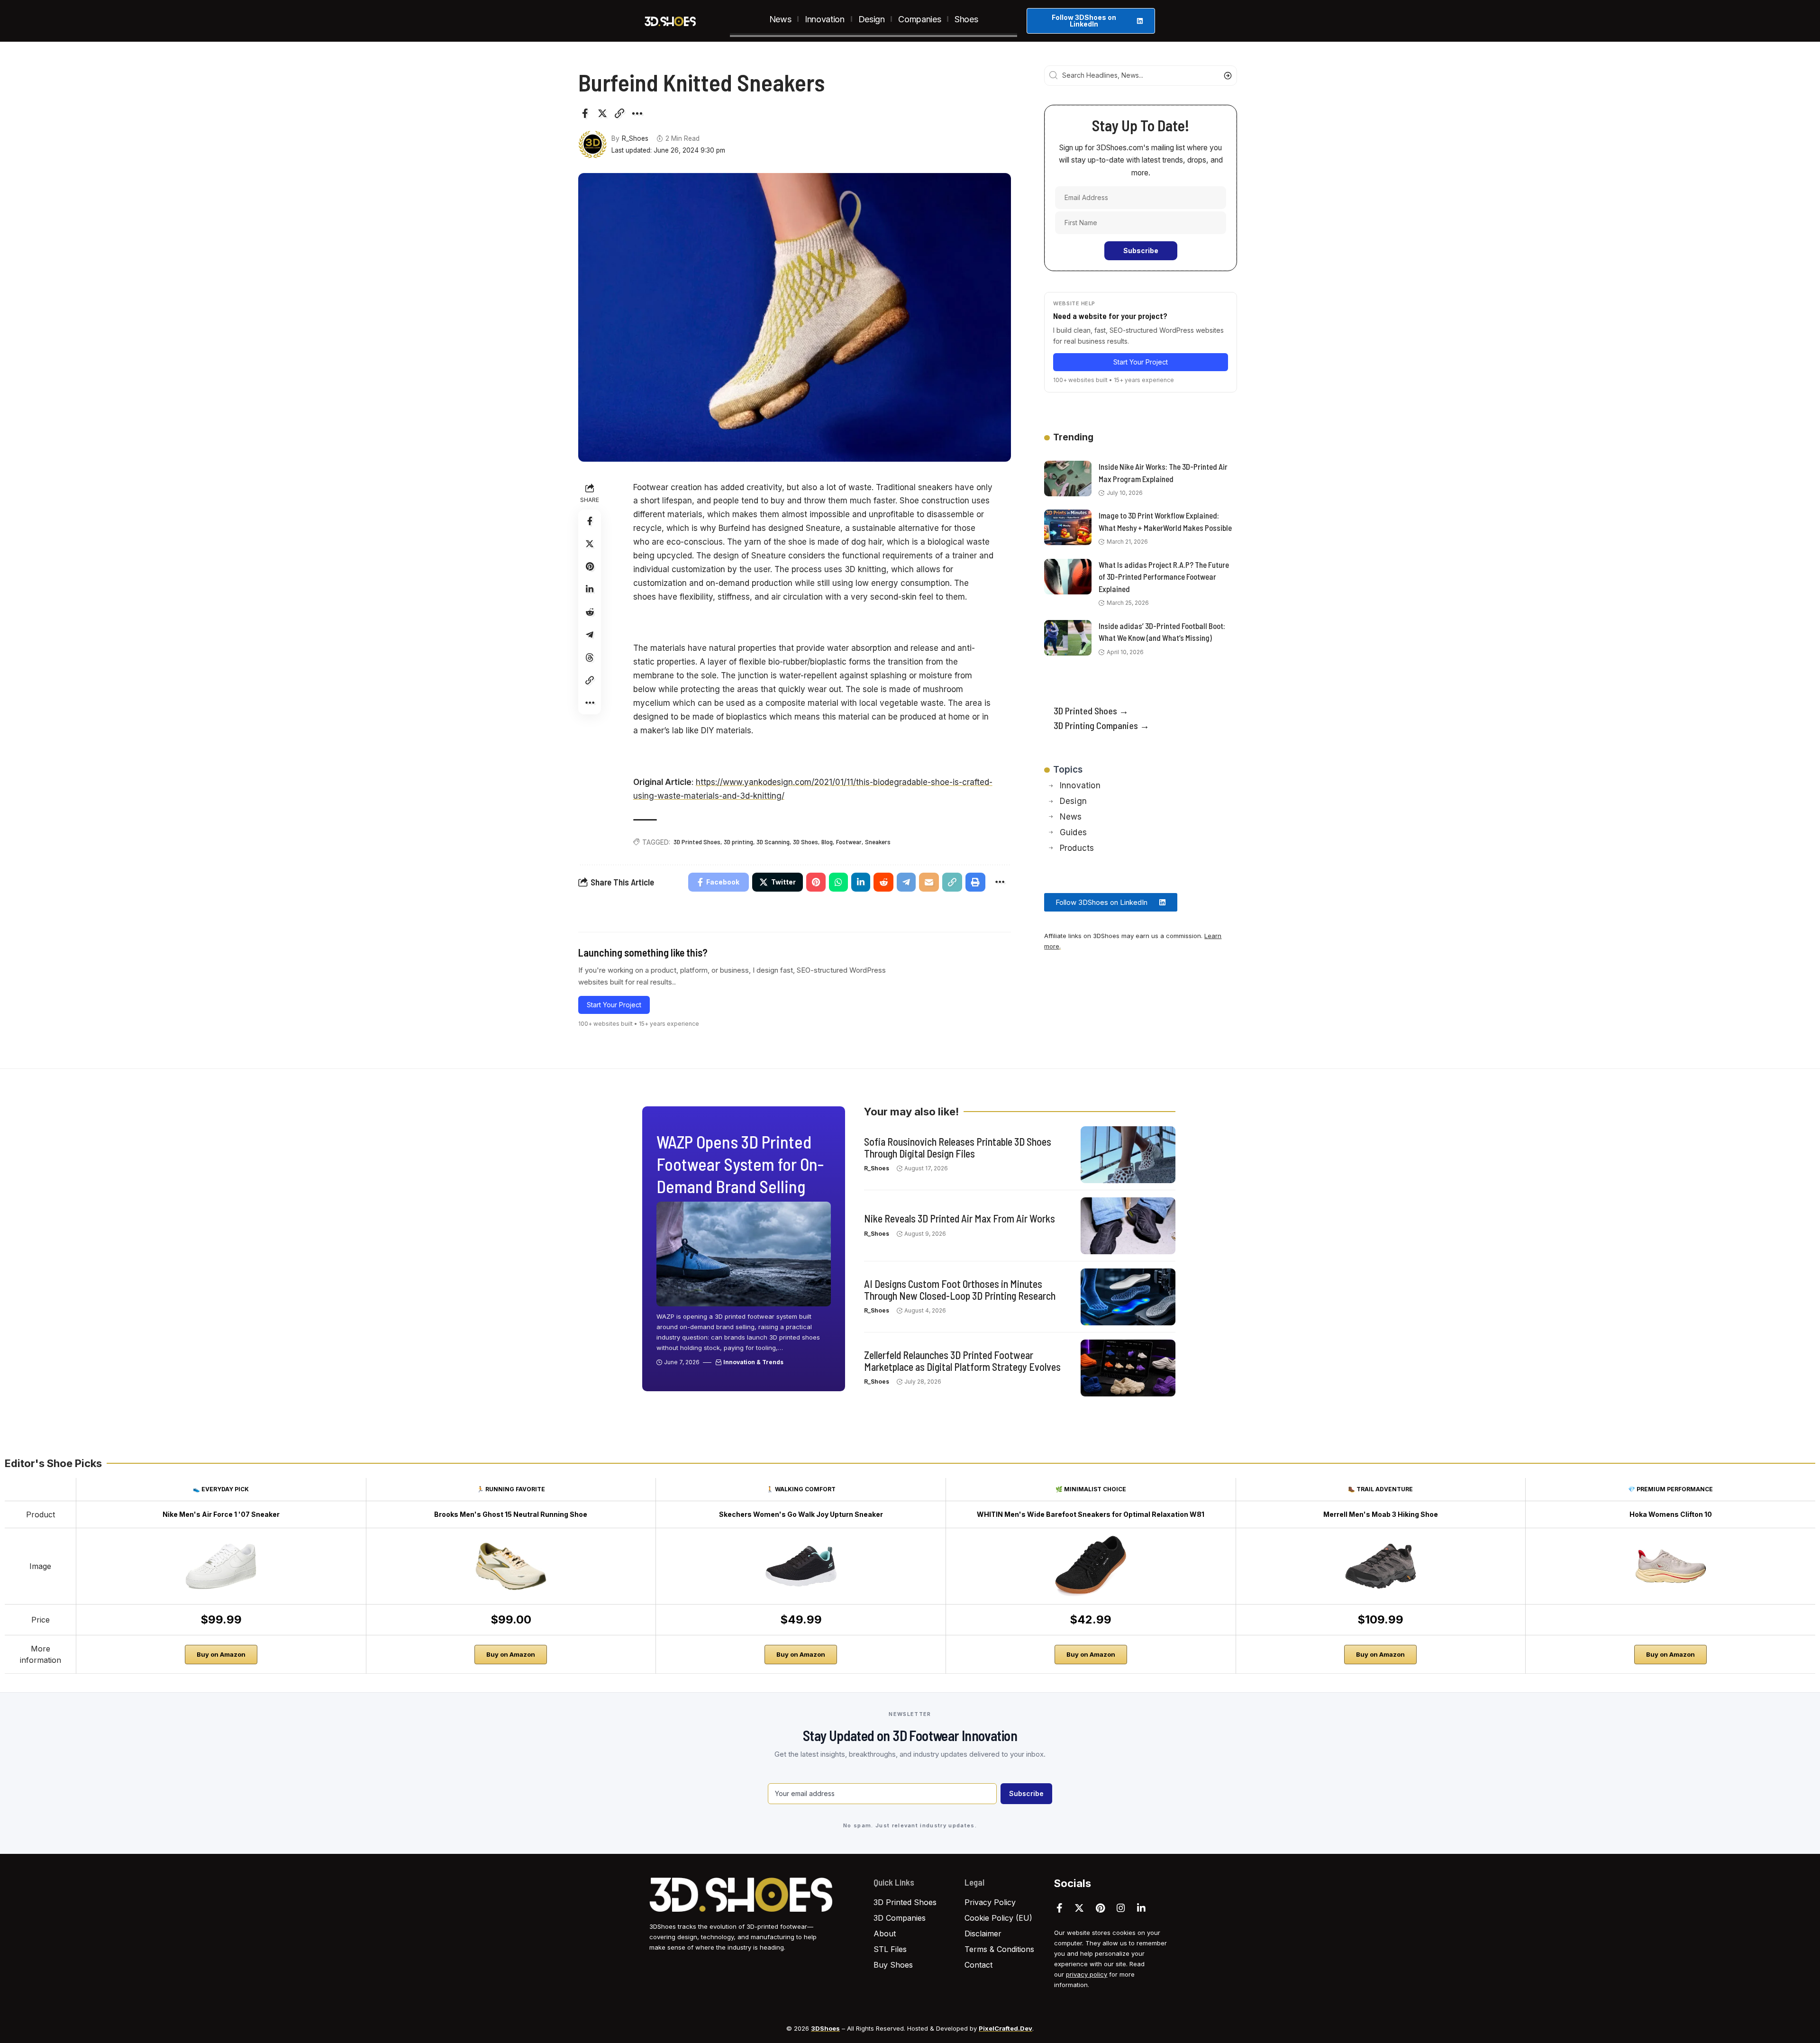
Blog (827, 842)
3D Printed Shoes (697, 842)
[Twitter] (1079, 1908)
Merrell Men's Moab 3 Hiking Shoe (1381, 1514)
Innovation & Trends (753, 1362)
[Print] (975, 882)
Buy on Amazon (221, 1654)
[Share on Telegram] (590, 635)
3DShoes (825, 2028)
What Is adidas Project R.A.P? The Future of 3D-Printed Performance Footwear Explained (1164, 577)
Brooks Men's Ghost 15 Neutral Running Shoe (511, 1514)
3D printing (738, 842)
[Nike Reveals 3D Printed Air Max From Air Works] (1128, 1226)
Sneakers (878, 842)
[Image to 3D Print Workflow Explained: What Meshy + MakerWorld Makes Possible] (1068, 527)
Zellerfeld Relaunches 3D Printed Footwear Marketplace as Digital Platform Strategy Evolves (962, 1360)
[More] (637, 113)
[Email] (929, 882)
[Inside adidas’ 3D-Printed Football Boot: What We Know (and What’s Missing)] (1068, 638)
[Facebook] (1060, 1908)
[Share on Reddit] (590, 612)
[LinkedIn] (1141, 1908)
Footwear (849, 842)
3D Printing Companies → (1101, 725)
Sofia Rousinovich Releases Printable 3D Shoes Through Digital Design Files (958, 1147)
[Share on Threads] (590, 657)
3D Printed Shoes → (1091, 711)
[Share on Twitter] (602, 113)
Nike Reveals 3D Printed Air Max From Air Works (960, 1218)
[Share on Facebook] (585, 113)
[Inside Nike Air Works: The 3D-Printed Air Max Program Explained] (1068, 479)
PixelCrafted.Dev (1006, 2028)
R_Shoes (635, 138)
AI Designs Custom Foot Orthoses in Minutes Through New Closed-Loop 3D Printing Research (960, 1289)
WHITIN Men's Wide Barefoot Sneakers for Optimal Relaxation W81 (1091, 1514)
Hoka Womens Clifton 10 (1671, 1514)
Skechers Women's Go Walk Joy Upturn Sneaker (801, 1514)
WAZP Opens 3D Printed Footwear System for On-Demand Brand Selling (740, 1164)
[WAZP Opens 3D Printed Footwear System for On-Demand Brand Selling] (744, 1254)
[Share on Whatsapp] (838, 882)
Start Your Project (614, 1005)
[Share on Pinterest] (590, 566)
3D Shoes (805, 842)
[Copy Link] (619, 113)
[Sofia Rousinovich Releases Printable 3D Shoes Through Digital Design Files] (1128, 1155)
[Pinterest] (1100, 1908)
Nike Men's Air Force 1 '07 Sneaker (221, 1514)
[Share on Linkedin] (590, 589)
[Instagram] (1121, 1908)
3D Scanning (773, 842)
